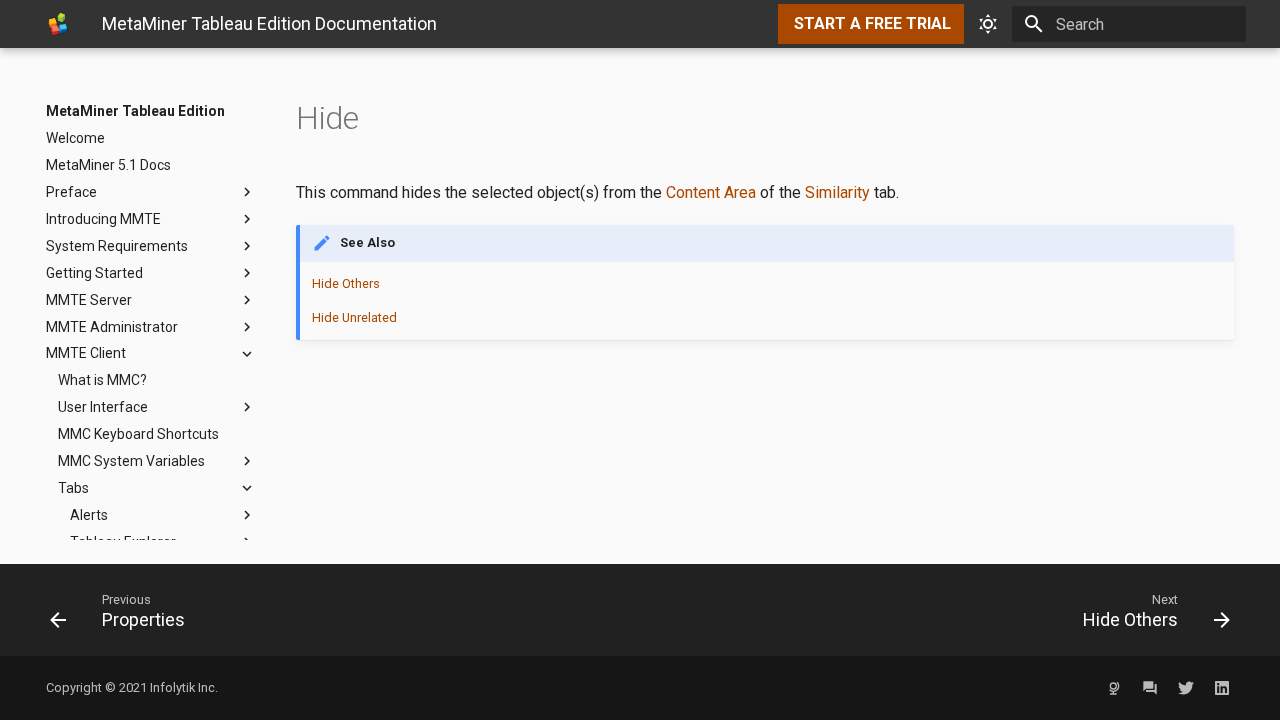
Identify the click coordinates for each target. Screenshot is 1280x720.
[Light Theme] (988, 24)
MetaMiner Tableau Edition (135, 111)
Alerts (89, 515)
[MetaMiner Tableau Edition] (58, 24)
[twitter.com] (1186, 688)
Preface (71, 192)
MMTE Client (86, 353)
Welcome (75, 138)
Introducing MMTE (103, 219)
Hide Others (346, 283)
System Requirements (117, 246)
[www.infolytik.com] (1114, 688)
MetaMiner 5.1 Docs (108, 165)
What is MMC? (102, 380)
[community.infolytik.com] (1150, 688)
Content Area (711, 192)
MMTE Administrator (112, 327)
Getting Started (94, 273)
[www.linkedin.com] (1222, 688)
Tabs (73, 488)
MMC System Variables (131, 461)
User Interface (103, 407)
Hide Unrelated (354, 317)
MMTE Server (89, 300)
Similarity (837, 192)
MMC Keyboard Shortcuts (138, 434)
